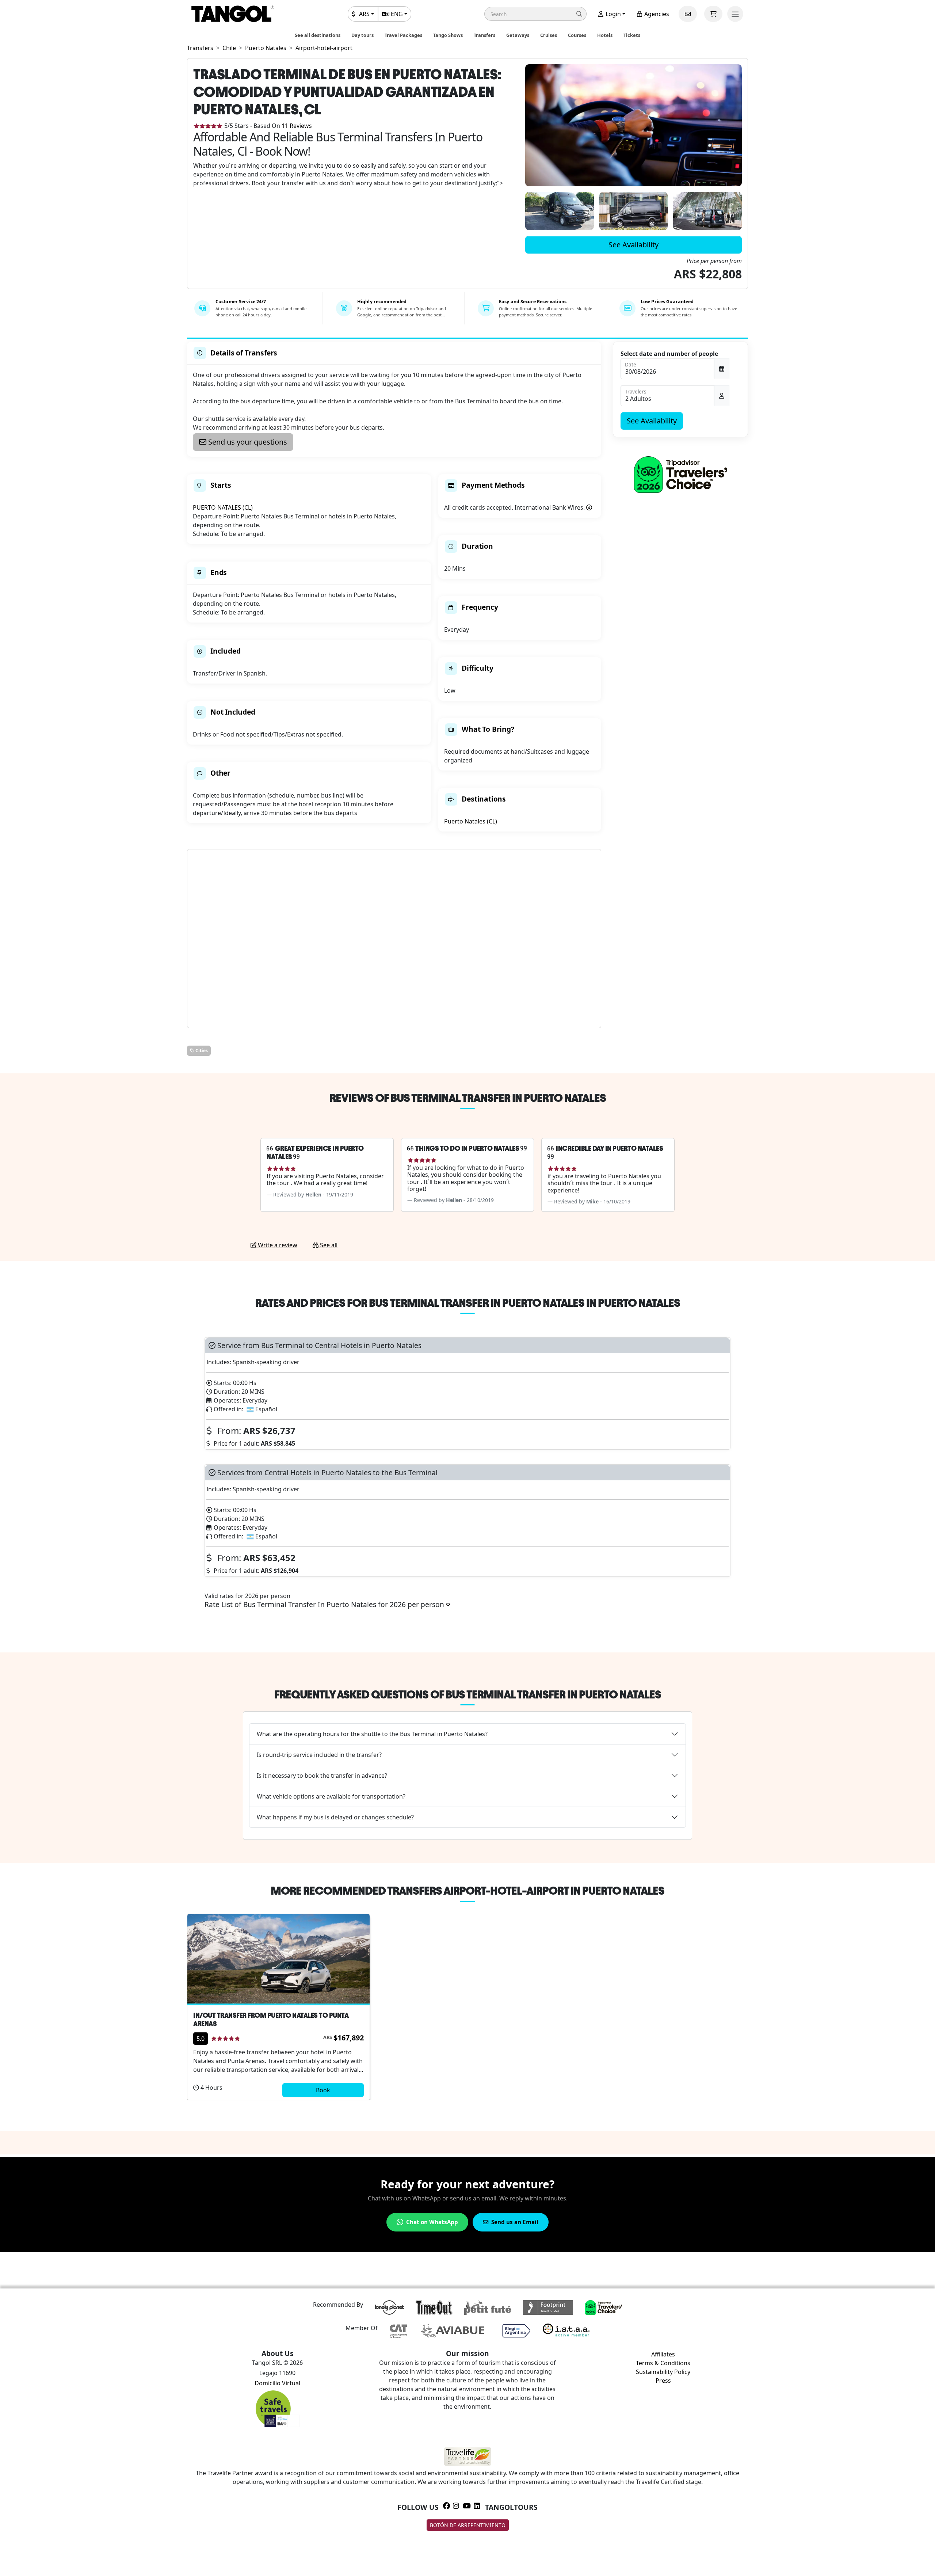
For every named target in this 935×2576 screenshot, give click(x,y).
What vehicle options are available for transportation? (331, 1796)
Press (663, 2381)
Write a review (277, 1245)
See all (328, 1245)
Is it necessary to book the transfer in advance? (322, 1776)
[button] (535, 14)
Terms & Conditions (663, 2363)
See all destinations (318, 35)
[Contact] (688, 14)
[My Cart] (713, 14)
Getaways (518, 35)
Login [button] (612, 14)
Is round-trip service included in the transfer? (319, 1755)
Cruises (549, 35)
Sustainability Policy (663, 2372)
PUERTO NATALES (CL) (223, 507)
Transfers (484, 35)
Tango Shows (448, 35)
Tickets (632, 35)
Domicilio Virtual (277, 2383)
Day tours (362, 35)
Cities (201, 1051)
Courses (577, 35)
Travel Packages (403, 35)
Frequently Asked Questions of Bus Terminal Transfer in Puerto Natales (468, 1694)
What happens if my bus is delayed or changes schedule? (335, 1817)
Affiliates (663, 2354)
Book (323, 2090)
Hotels (605, 35)
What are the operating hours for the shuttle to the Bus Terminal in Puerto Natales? (372, 1734)
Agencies (656, 14)
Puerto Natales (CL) (471, 821)
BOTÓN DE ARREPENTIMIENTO (468, 2525)
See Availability (633, 245)
